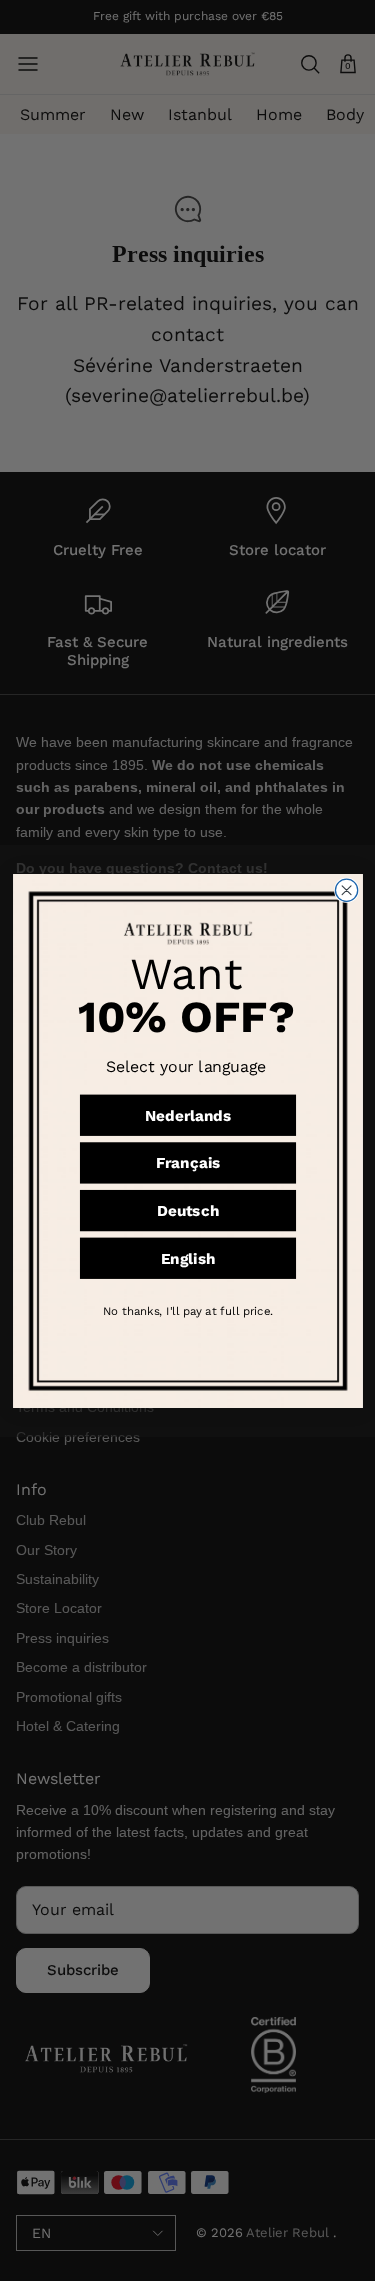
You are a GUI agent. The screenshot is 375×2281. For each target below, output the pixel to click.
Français (187, 1163)
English (187, 1258)
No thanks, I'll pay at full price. (187, 1309)
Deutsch (187, 1210)
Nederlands (187, 1115)
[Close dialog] (346, 890)
